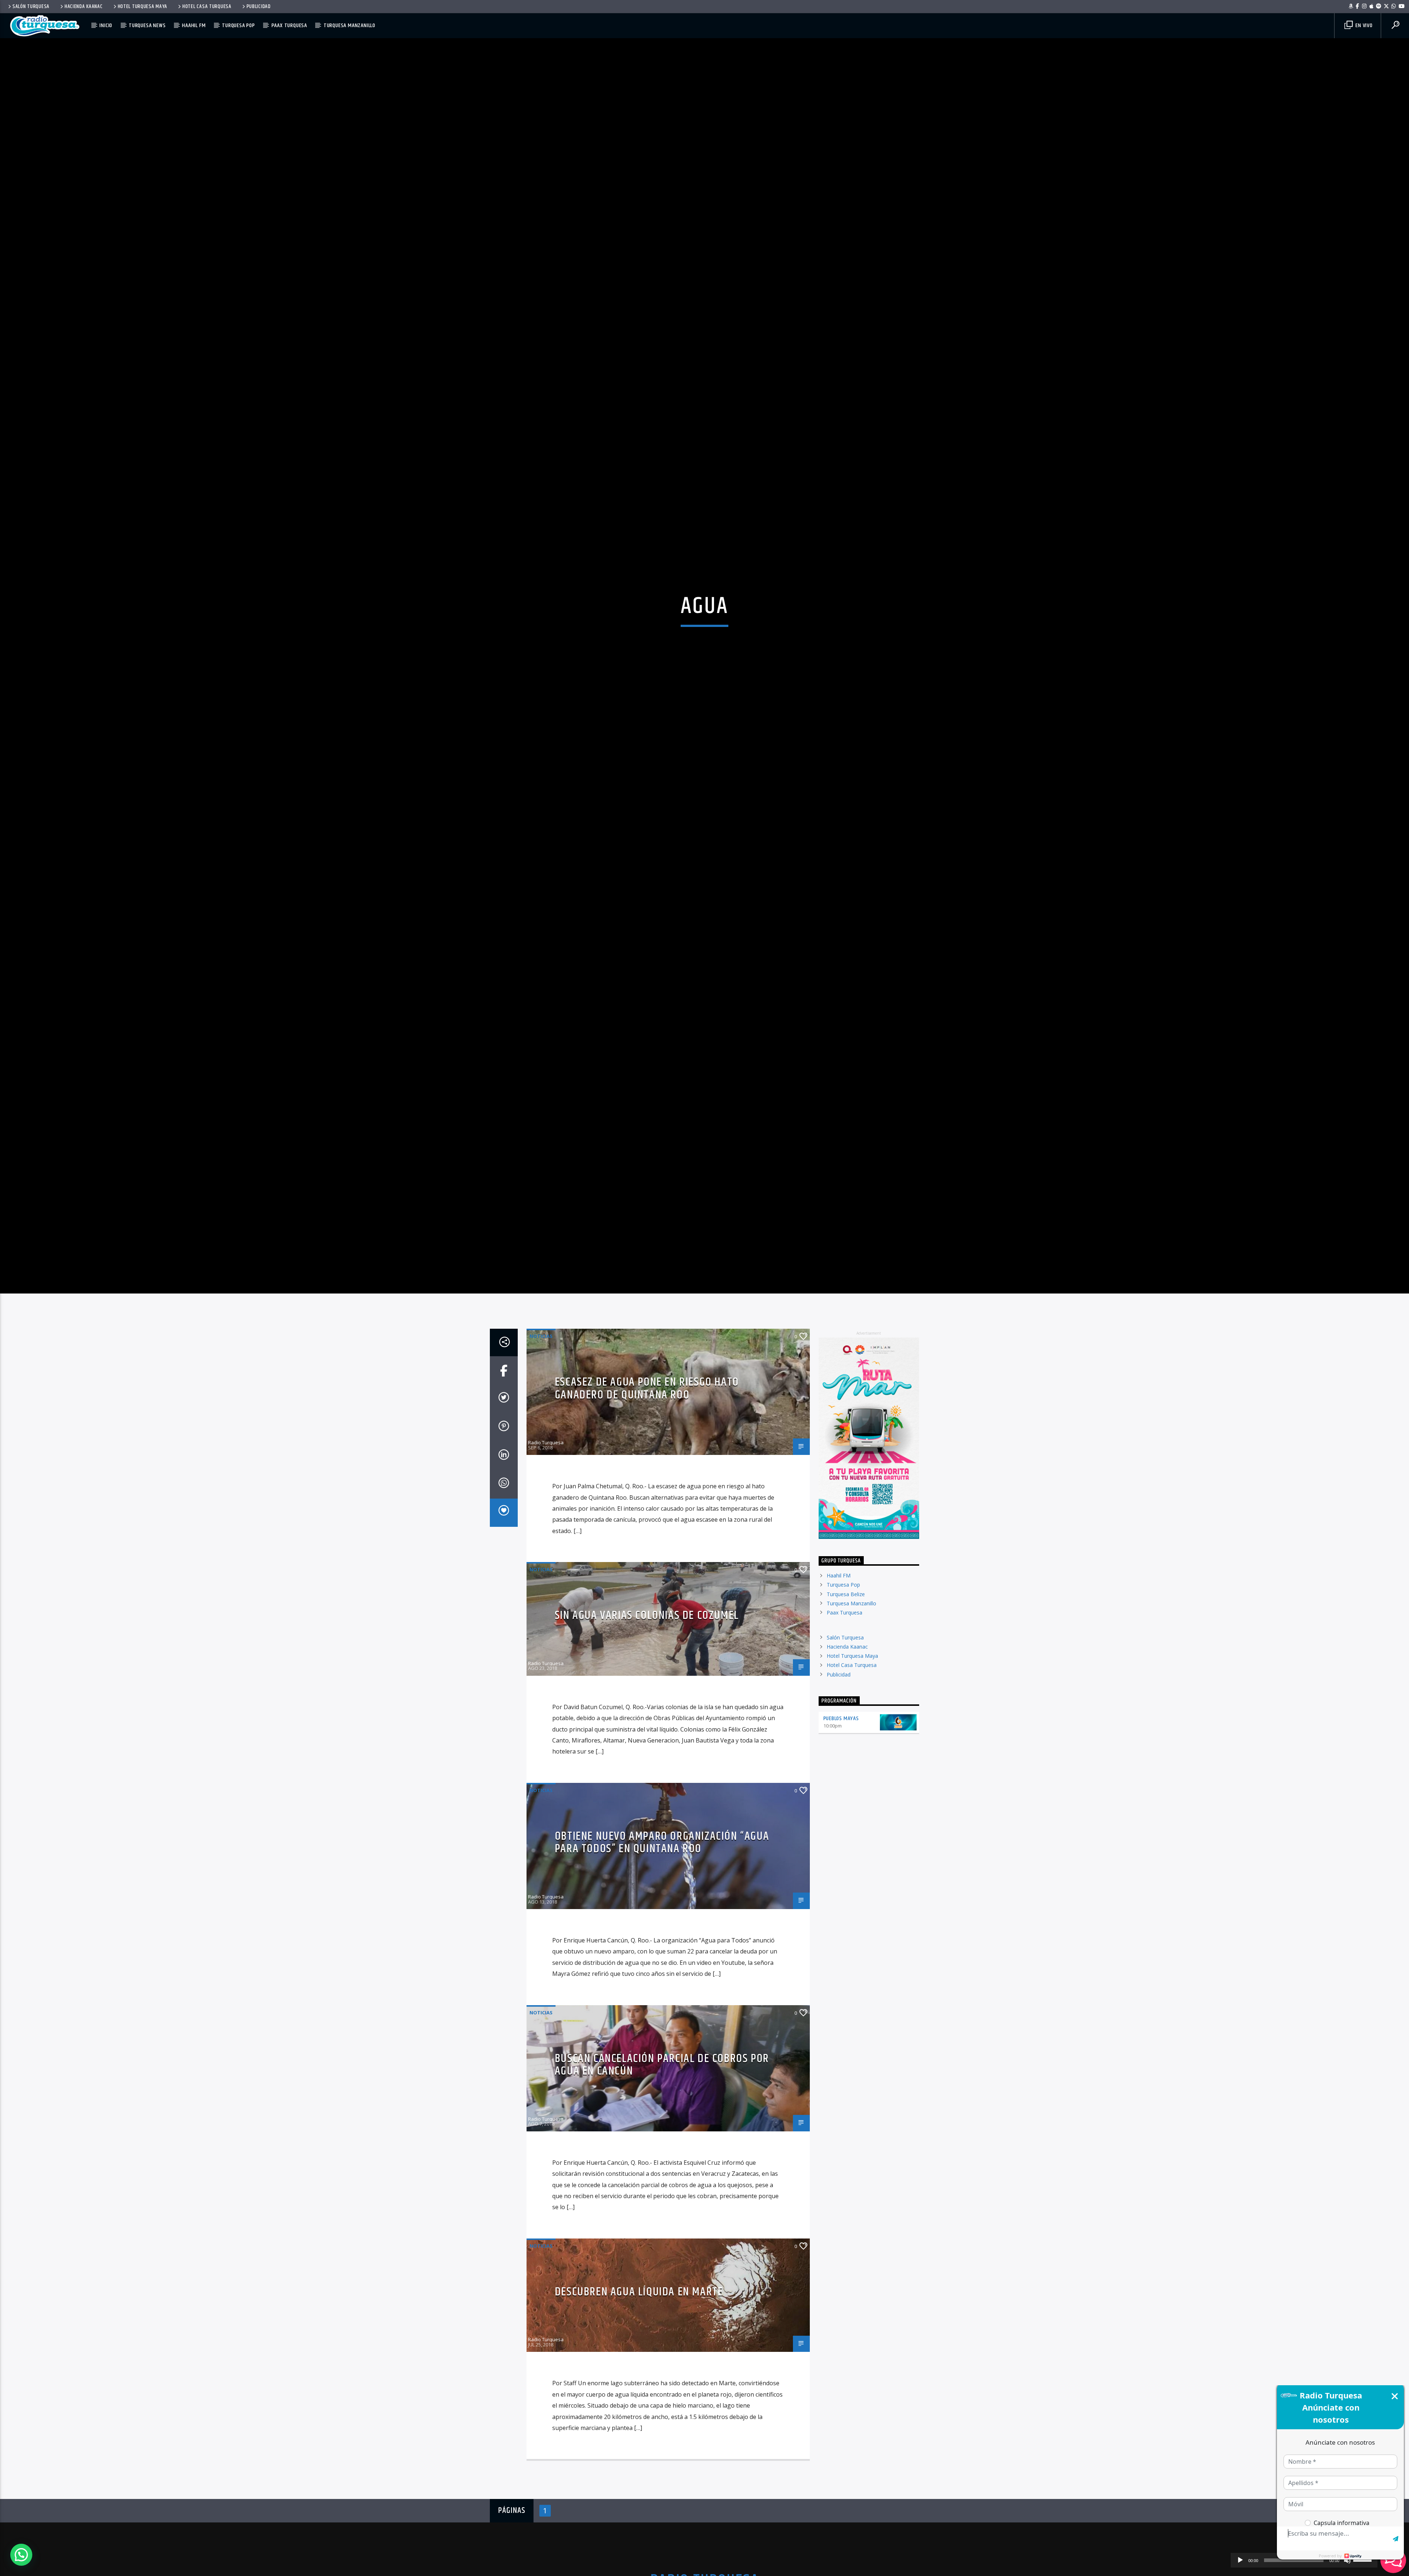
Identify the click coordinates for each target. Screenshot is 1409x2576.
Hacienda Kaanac (84, 7)
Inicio (106, 25)
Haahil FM (194, 25)
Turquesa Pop (239, 25)
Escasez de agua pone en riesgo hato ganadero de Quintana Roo (647, 1512)
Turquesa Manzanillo (349, 25)
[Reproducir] (1240, 2560)
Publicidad (259, 7)
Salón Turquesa (31, 7)
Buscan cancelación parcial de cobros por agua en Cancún (662, 2189)
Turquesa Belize (846, 1718)
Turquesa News (147, 25)
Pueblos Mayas (841, 1842)
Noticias (541, 1460)
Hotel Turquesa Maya (143, 7)
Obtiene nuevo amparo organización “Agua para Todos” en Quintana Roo (662, 1966)
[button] (21, 2555)
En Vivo (1363, 25)
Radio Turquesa (546, 1566)
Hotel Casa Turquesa (207, 7)
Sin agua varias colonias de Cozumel (647, 1739)
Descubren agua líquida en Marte (639, 2416)
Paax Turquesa (289, 25)
